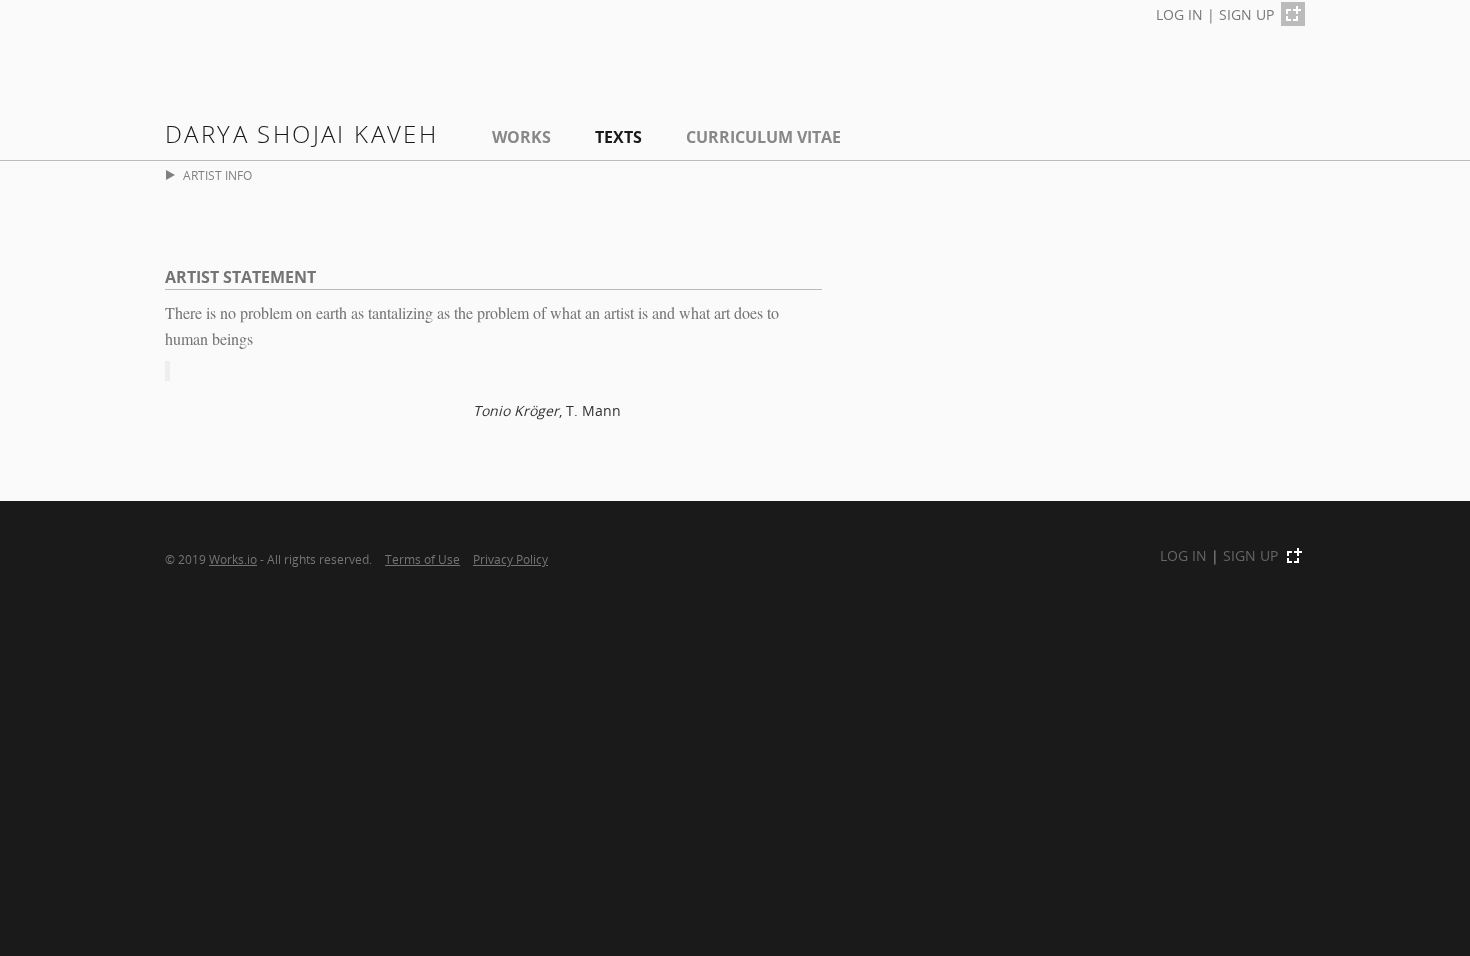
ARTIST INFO (217, 175)
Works (521, 137)
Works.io (233, 559)
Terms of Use (422, 559)
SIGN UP (1246, 14)
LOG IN (1179, 14)
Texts (618, 137)
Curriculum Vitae (763, 137)
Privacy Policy (510, 559)
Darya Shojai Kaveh (301, 133)
